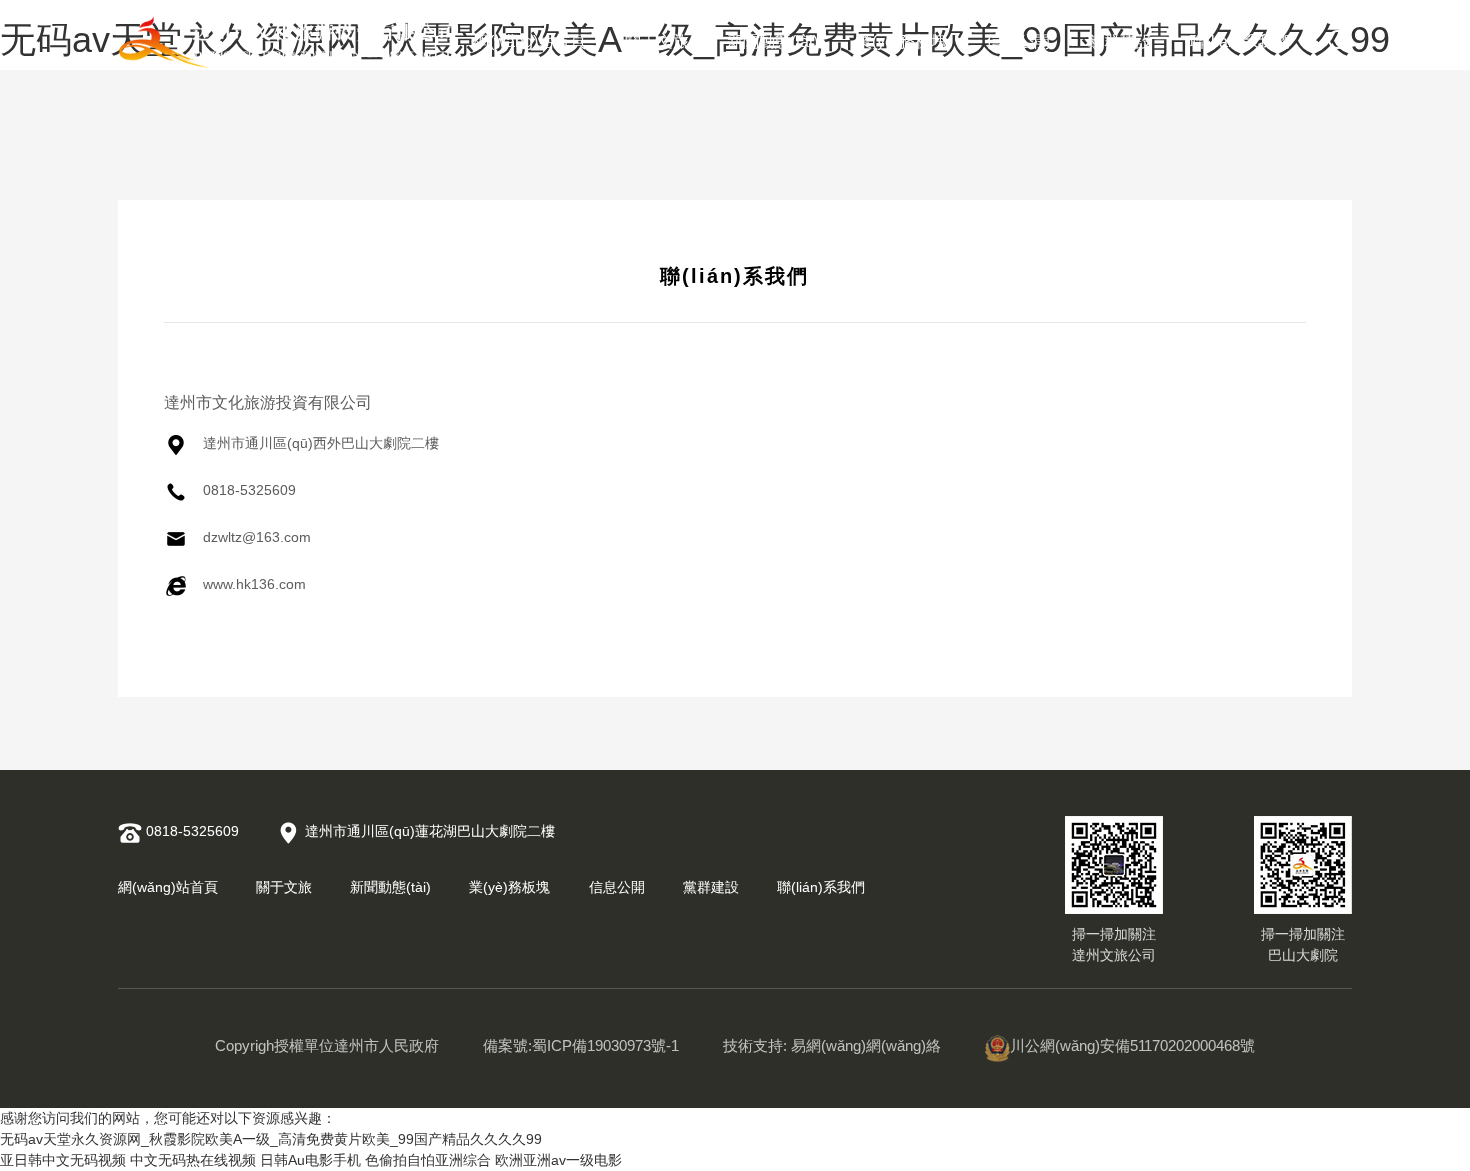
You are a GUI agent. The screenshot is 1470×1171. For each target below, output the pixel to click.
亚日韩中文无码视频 (63, 1160)
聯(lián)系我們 (1240, 41)
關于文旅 (657, 41)
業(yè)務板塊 (901, 41)
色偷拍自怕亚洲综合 (428, 1160)
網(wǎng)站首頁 (529, 41)
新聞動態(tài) (772, 41)
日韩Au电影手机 (310, 1160)
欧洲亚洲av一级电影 (558, 1160)
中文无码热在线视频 (193, 1160)
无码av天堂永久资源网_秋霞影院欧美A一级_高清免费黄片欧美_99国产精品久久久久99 (271, 1139)
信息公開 (1018, 41)
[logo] (288, 42)
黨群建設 (1120, 41)
